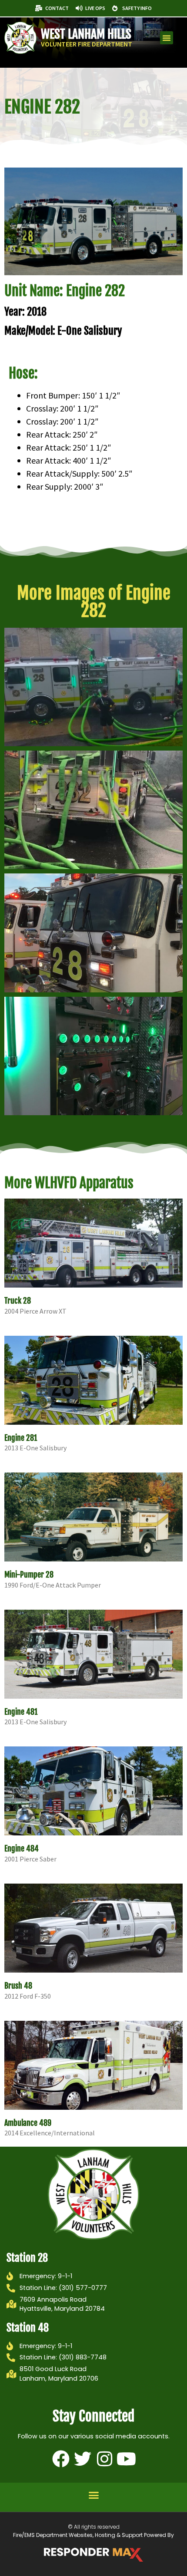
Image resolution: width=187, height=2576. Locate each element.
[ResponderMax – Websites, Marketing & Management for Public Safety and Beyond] (93, 2555)
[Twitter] (83, 2459)
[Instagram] (104, 2459)
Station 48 (28, 2328)
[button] (167, 38)
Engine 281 (21, 1438)
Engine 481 (21, 1712)
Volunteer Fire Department (87, 44)
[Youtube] (126, 2459)
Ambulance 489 (28, 2123)
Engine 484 (22, 1848)
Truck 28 (18, 1301)
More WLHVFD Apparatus (69, 1183)
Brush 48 (18, 1986)
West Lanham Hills (86, 34)
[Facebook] (61, 2459)
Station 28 (27, 2258)
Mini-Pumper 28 (29, 1575)
